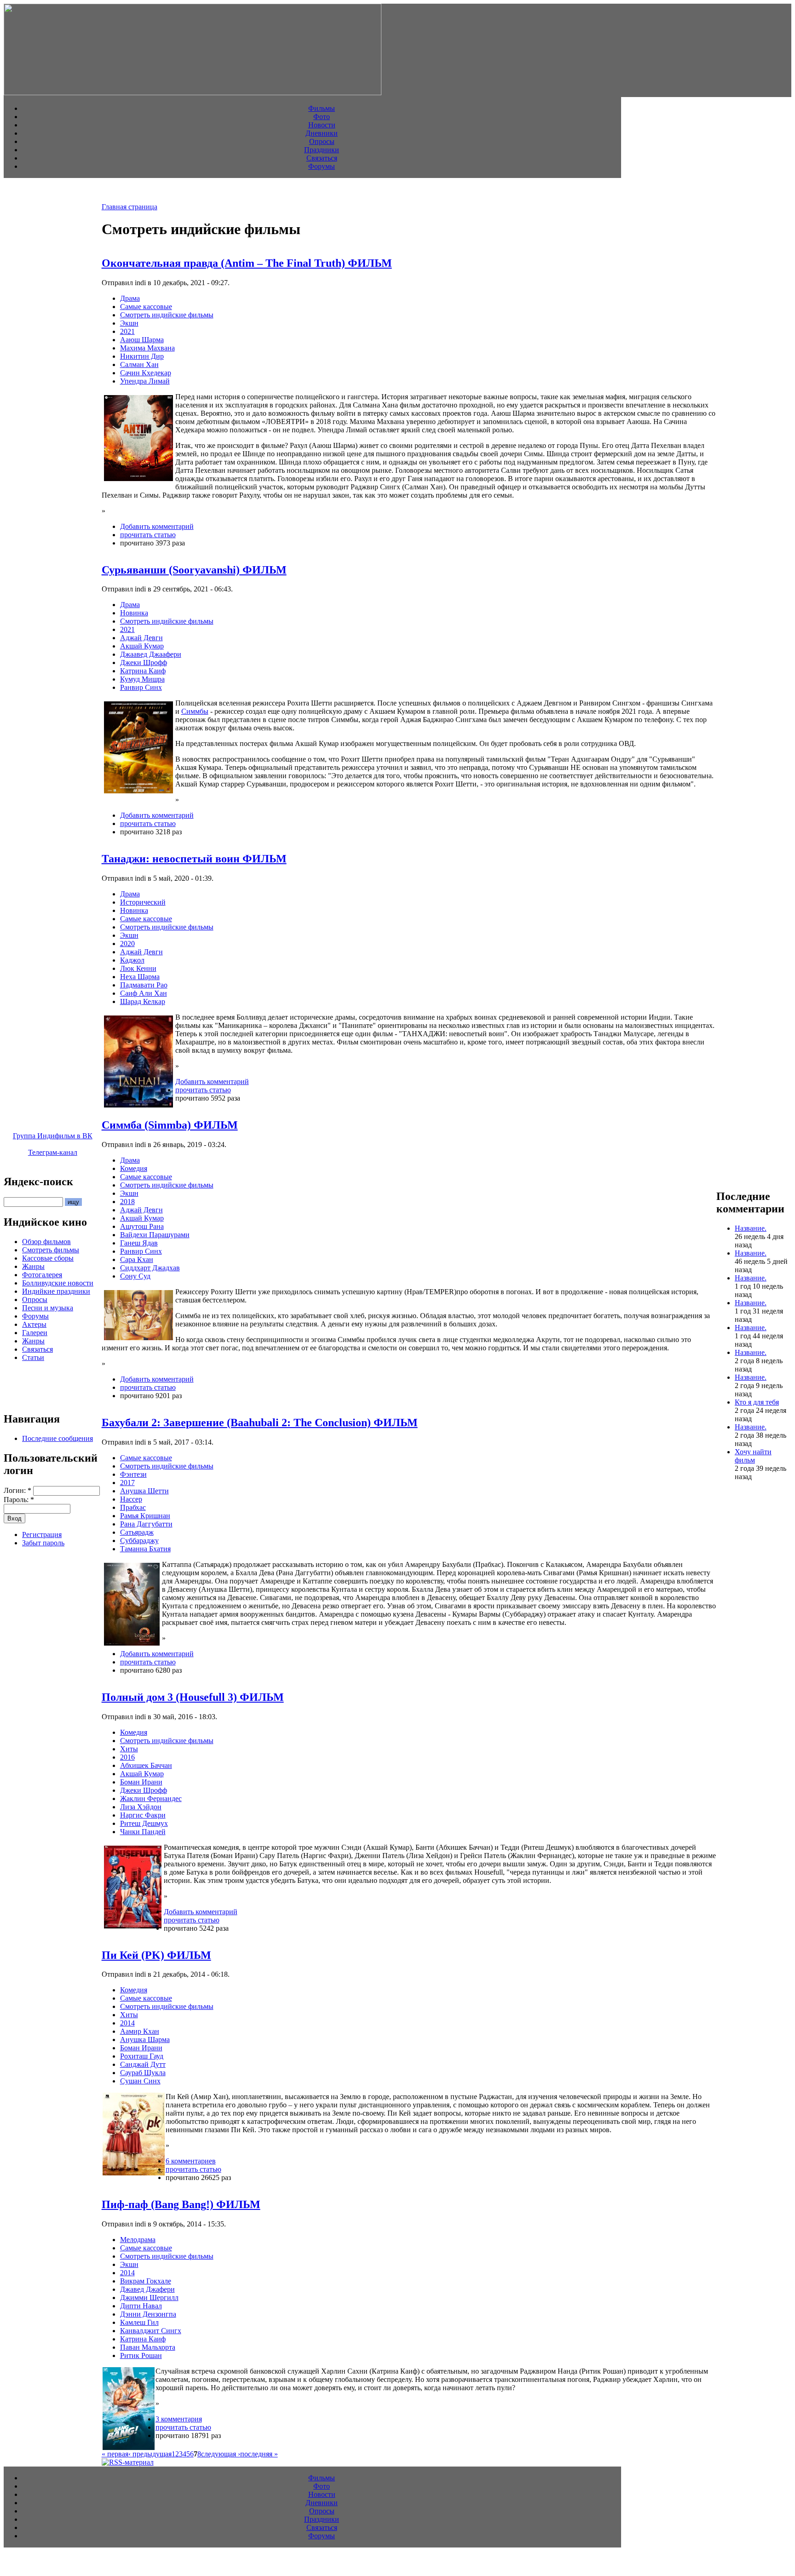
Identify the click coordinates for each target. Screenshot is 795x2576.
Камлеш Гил (139, 2322)
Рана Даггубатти (146, 1524)
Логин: (17, 1490)
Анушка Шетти (144, 1491)
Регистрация (42, 1535)
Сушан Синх (140, 2081)
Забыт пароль (43, 1543)
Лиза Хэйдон (141, 1807)
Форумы (322, 166)
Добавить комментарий (157, 526)
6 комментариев (191, 2161)
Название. (751, 1228)
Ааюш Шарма (142, 340)
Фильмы (322, 108)
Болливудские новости (58, 1283)
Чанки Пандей (143, 1832)
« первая (115, 2454)
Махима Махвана (147, 348)
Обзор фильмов (46, 1242)
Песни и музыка (48, 1308)
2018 (127, 1202)
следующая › (221, 2454)
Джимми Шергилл (149, 2298)
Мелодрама (138, 2240)
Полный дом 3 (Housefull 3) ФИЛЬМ (193, 1697)
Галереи (35, 1333)
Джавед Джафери (147, 2289)
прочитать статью (148, 535)
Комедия (134, 1168)
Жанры (33, 1266)
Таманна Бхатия (145, 1549)
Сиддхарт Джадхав (150, 1268)
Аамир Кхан (140, 2031)
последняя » (259, 2454)
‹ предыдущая (150, 2454)
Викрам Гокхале (146, 2281)
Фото (322, 117)
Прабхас (133, 1507)
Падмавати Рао (144, 985)
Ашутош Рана (142, 1226)
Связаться (322, 158)
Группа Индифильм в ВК (53, 1136)
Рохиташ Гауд (142, 2056)
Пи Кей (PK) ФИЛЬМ (156, 1955)
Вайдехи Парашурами (155, 1235)
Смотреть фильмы (51, 1250)
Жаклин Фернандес (151, 1799)
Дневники (322, 133)
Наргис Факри (143, 1815)
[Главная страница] (193, 93)
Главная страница (130, 207)
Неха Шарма (140, 977)
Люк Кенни (138, 968)
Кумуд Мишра (142, 679)
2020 (127, 944)
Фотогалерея (42, 1275)
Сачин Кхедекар (146, 373)
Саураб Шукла (143, 2073)
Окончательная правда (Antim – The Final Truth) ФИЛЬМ (247, 263)
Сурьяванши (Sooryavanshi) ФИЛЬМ (194, 570)
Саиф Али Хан (144, 993)
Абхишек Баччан (146, 1765)
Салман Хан (139, 364)
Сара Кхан (137, 1259)
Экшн (129, 323)
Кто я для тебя (757, 1402)
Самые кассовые (146, 307)
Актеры (34, 1324)
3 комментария (179, 2419)
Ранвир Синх (141, 687)
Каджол (132, 960)
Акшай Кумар (142, 646)
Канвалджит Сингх (151, 2331)
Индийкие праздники (56, 1291)
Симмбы (195, 711)
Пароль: (19, 1500)
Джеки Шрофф (144, 663)
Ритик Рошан (141, 2355)
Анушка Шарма (145, 2040)
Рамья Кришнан (145, 1516)
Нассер (131, 1499)
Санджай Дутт (143, 2064)
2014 (127, 2023)
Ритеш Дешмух (144, 1823)
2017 (127, 1483)
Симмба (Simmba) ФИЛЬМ (170, 1125)
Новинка (134, 613)
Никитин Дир (142, 356)
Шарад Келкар (143, 1001)
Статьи (33, 1357)
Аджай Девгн (141, 638)
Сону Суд (135, 1276)
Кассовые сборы (48, 1258)
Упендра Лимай (145, 381)
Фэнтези (133, 1474)
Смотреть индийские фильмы (167, 315)
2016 (127, 1757)
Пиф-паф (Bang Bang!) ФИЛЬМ (181, 2204)
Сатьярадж (137, 1532)
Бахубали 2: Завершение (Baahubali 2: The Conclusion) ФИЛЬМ (260, 1423)
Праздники (322, 150)
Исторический (143, 902)
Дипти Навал (141, 2306)
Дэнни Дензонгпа (148, 2314)
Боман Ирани (141, 1782)
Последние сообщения (58, 1438)
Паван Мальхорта (148, 2347)
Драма (130, 298)
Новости (322, 125)
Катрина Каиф (143, 671)
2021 (127, 331)
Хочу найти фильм (753, 1456)
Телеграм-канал (53, 1152)
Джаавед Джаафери (151, 654)
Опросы (322, 141)
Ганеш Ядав (139, 1243)
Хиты (129, 1749)
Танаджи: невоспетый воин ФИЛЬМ (194, 859)
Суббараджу (139, 1540)
